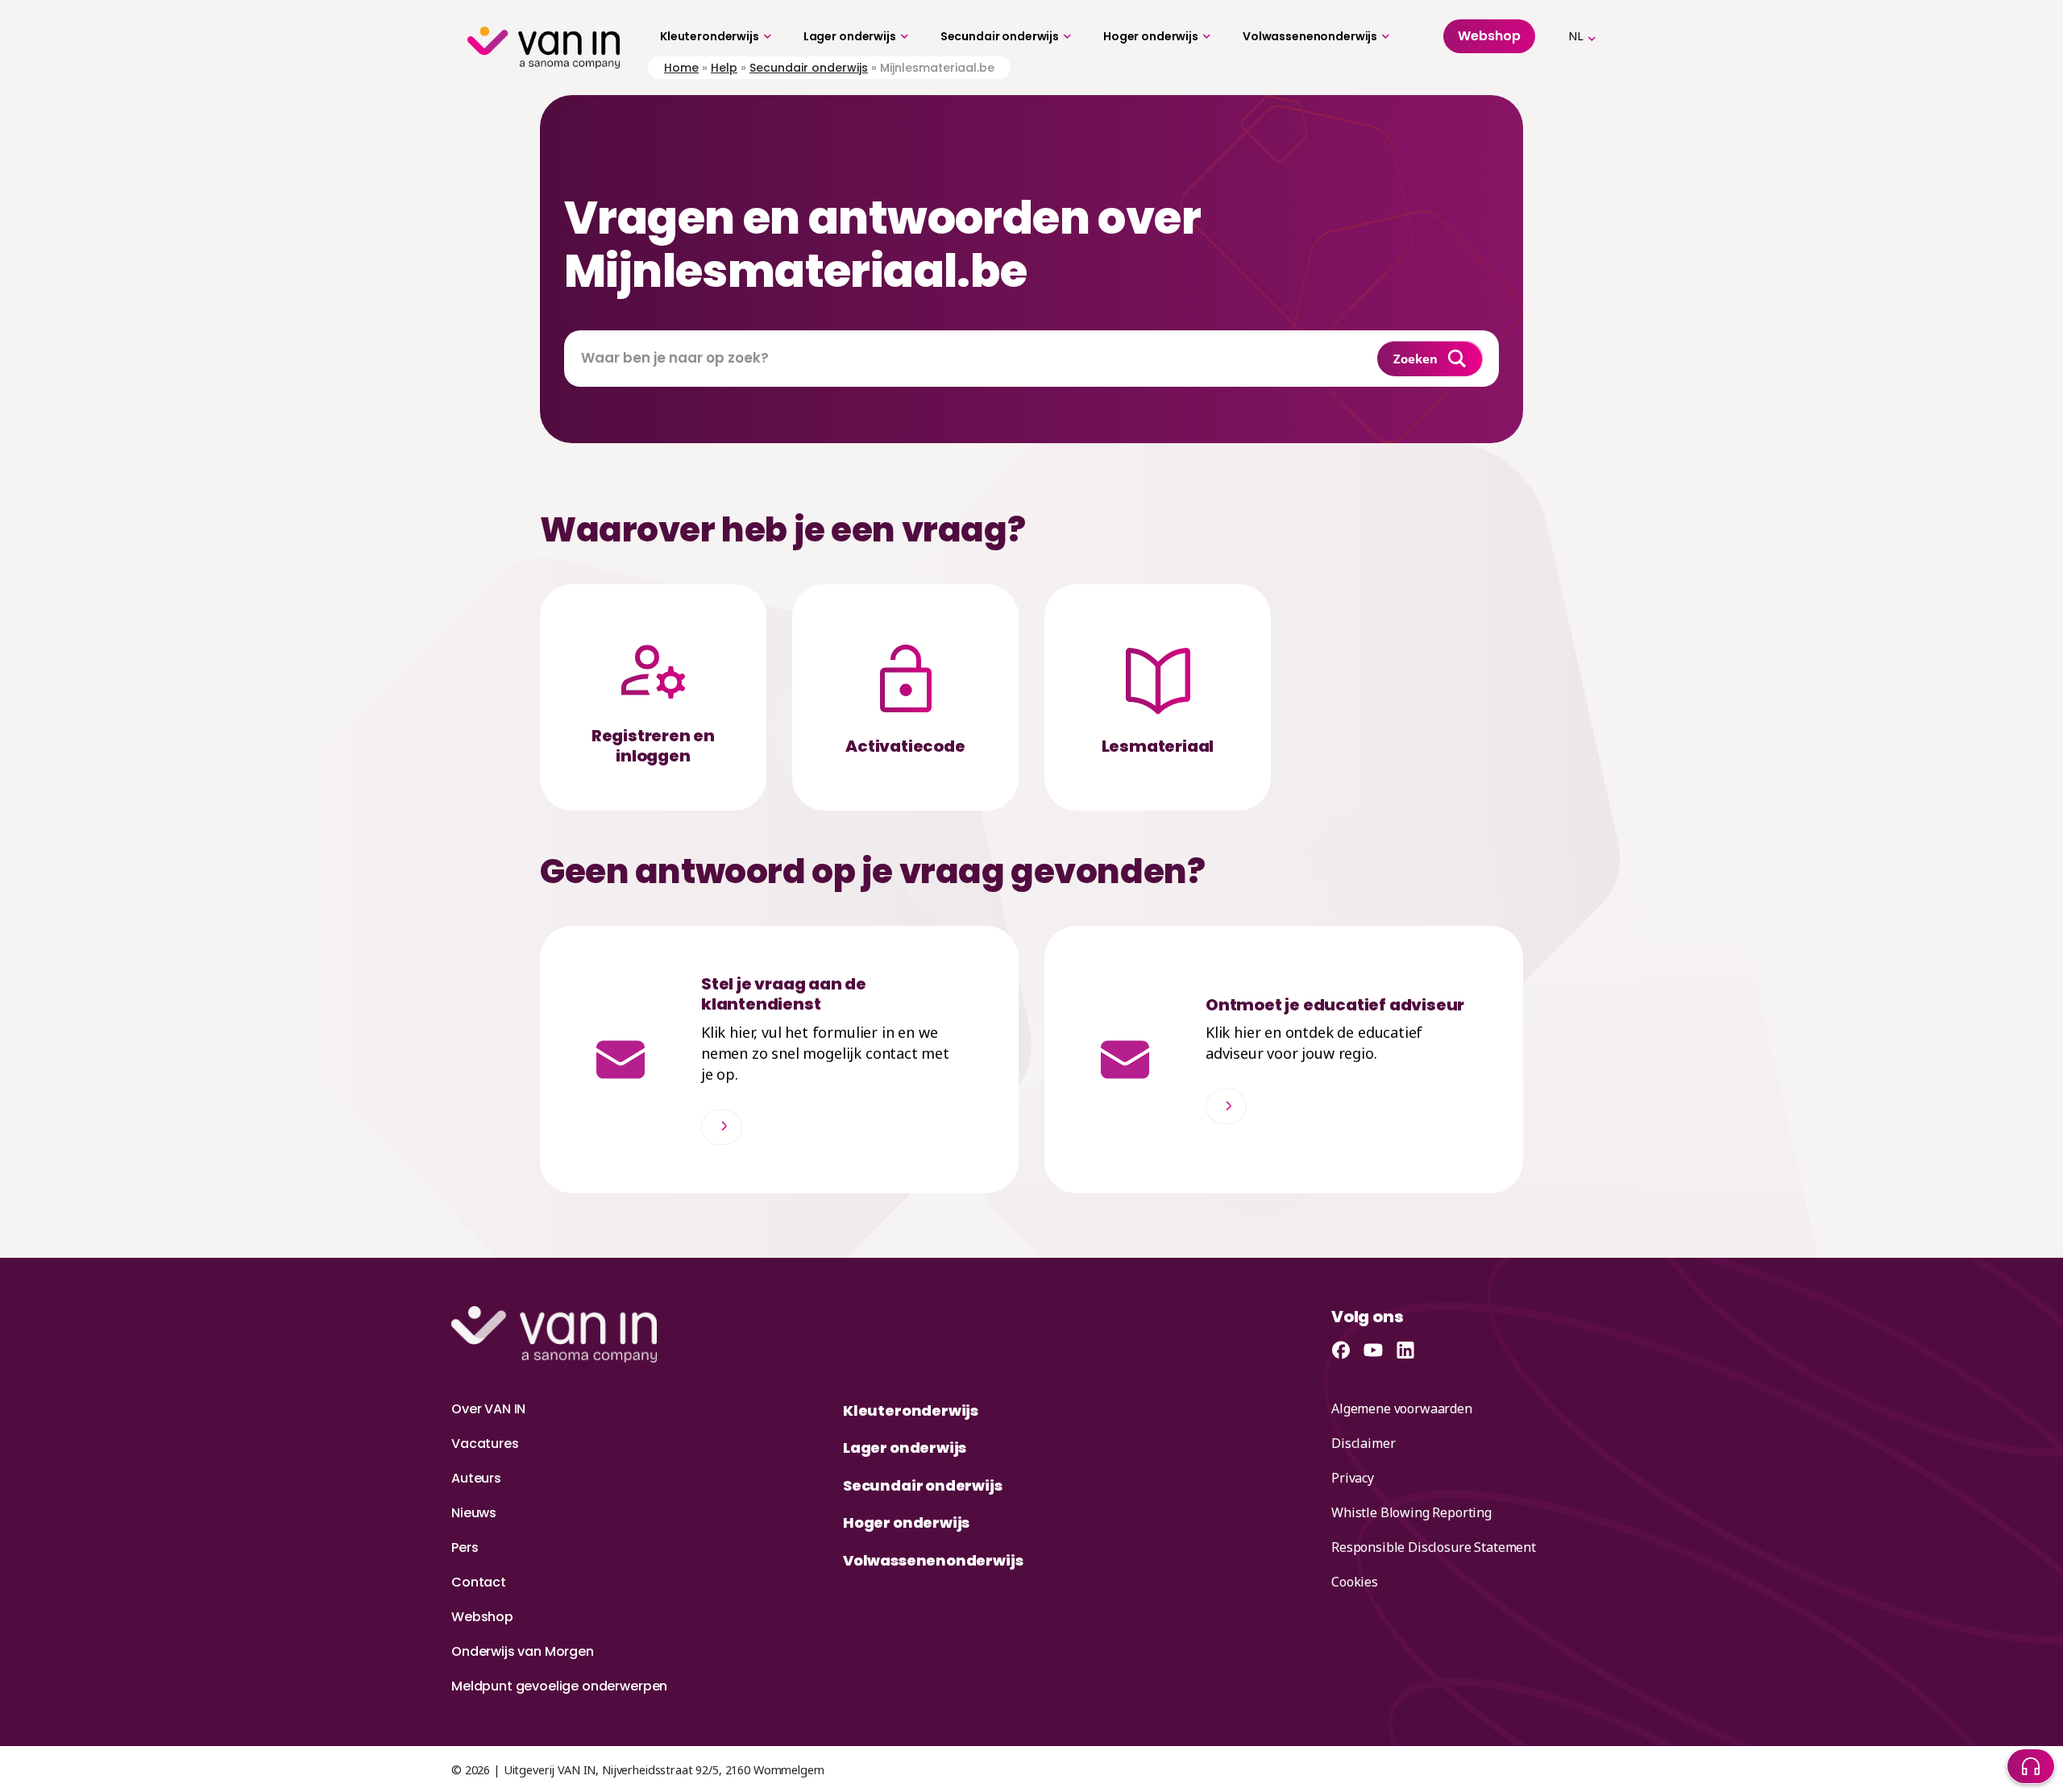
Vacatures (485, 1444)
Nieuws (474, 1513)
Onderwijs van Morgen (523, 1651)
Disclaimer (1363, 1443)
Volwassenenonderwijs (1310, 36)
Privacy (1353, 1478)
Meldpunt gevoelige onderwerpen (559, 1686)
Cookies (1355, 1582)
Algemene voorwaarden (1402, 1408)
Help (724, 68)
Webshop (482, 1617)
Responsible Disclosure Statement (1434, 1547)
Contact (479, 1582)
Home (681, 68)
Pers (465, 1547)
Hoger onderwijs (1151, 36)
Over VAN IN (488, 1409)
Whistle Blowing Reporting (1411, 1512)
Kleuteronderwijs (710, 36)
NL (1576, 36)
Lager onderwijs (850, 36)
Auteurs (476, 1478)
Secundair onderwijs (1000, 36)
